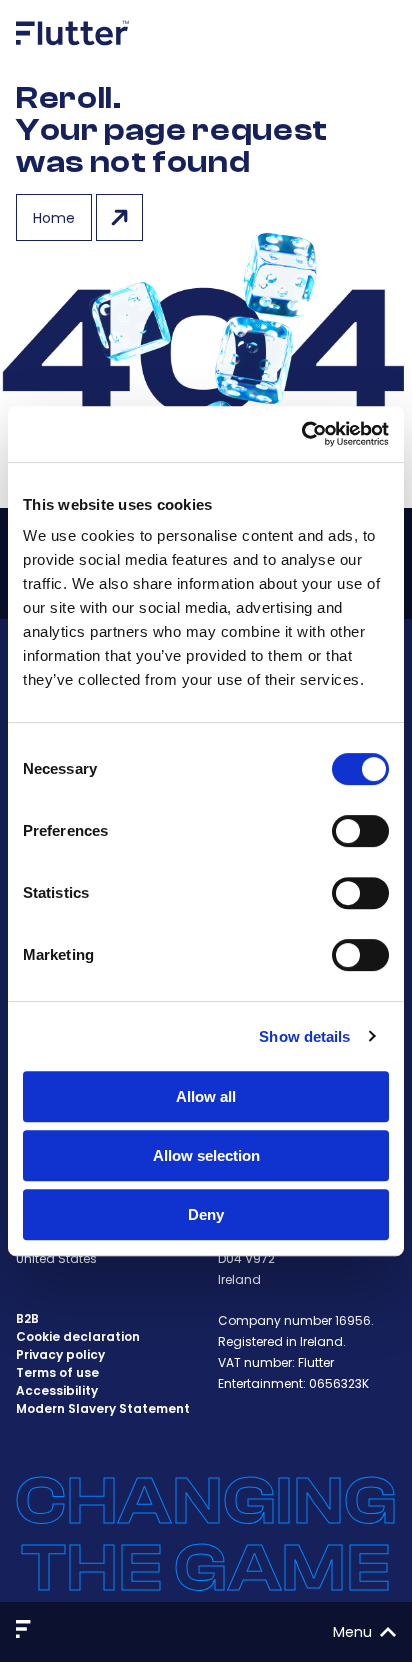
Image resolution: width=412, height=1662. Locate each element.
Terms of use (57, 1372)
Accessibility (57, 1390)
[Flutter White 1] (73, 52)
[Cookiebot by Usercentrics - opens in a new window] (301, 434)
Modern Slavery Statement (103, 1408)
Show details (304, 1036)
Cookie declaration (78, 1336)
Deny (206, 1214)
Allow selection (206, 1155)
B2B (27, 1318)
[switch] (360, 831)
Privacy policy (60, 1354)
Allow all (206, 1096)
